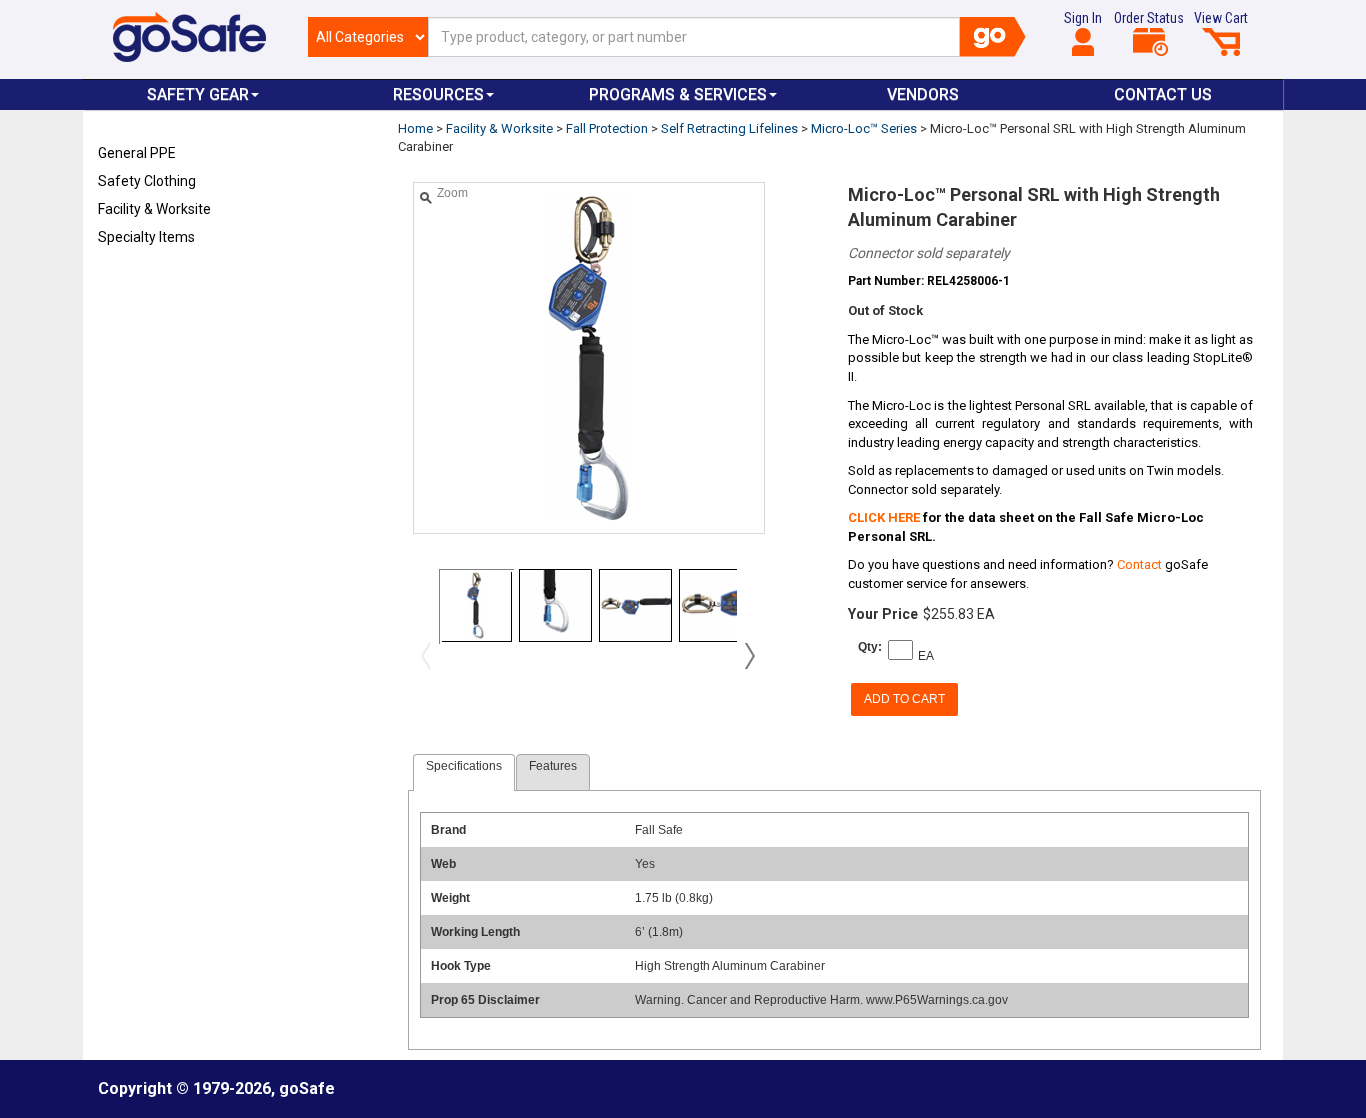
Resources (438, 94)
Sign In (1083, 18)
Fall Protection (607, 128)
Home (415, 128)
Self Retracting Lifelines (729, 128)
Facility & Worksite (154, 209)
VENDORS (923, 94)
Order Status (1149, 18)
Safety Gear (198, 94)
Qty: (870, 647)
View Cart (1221, 18)
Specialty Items (146, 237)
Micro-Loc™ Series (864, 128)
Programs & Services (678, 94)
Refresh (136, 284)
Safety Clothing (147, 181)
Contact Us (1163, 94)
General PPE (137, 153)
